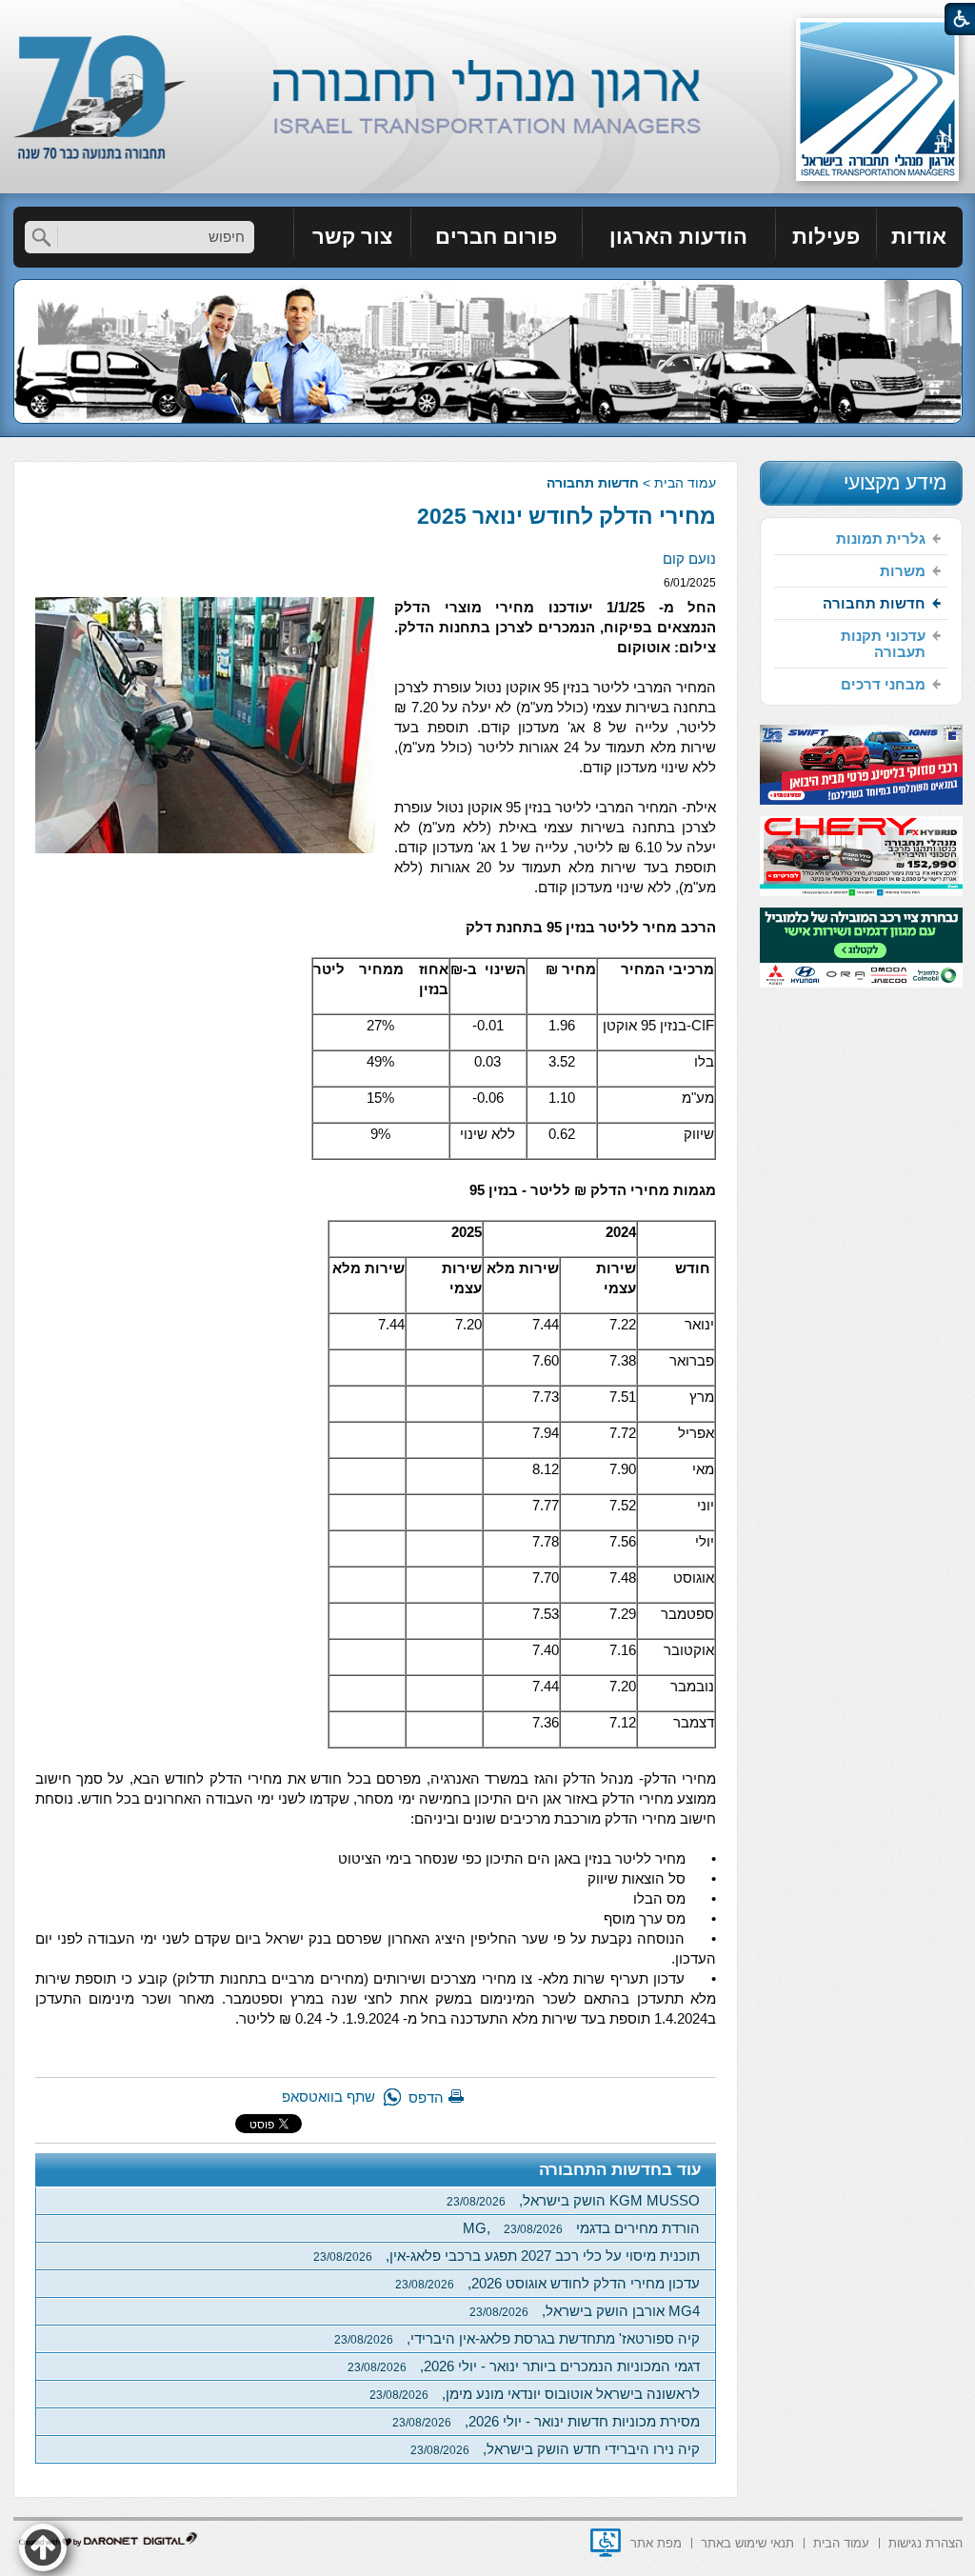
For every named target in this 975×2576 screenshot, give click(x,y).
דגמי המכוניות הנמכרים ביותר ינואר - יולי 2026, (524, 2366)
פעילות (826, 237)
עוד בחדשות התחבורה (620, 2170)
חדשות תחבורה (593, 483)
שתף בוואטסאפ (328, 2097)
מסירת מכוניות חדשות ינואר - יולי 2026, (546, 2421)
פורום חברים (496, 237)
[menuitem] (920, 237)
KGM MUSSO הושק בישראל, (573, 2200)
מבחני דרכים (883, 684)
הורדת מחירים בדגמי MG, (581, 2228)
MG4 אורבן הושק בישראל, (585, 2311)
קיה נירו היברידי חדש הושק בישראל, (555, 2449)
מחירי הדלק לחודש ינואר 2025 (567, 516)
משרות (903, 571)
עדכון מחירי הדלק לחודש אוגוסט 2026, (547, 2283)
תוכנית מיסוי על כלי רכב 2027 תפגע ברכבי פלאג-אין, (507, 2256)
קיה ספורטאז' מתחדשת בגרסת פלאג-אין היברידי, (517, 2338)
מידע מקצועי (895, 482)
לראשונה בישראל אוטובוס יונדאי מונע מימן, (535, 2394)
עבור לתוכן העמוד (488, 19)
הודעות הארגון (678, 237)
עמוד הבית (685, 483)
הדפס (426, 2097)
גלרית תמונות (881, 539)
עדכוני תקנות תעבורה (883, 644)
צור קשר (352, 237)
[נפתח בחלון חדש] (606, 2543)
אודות (919, 237)
